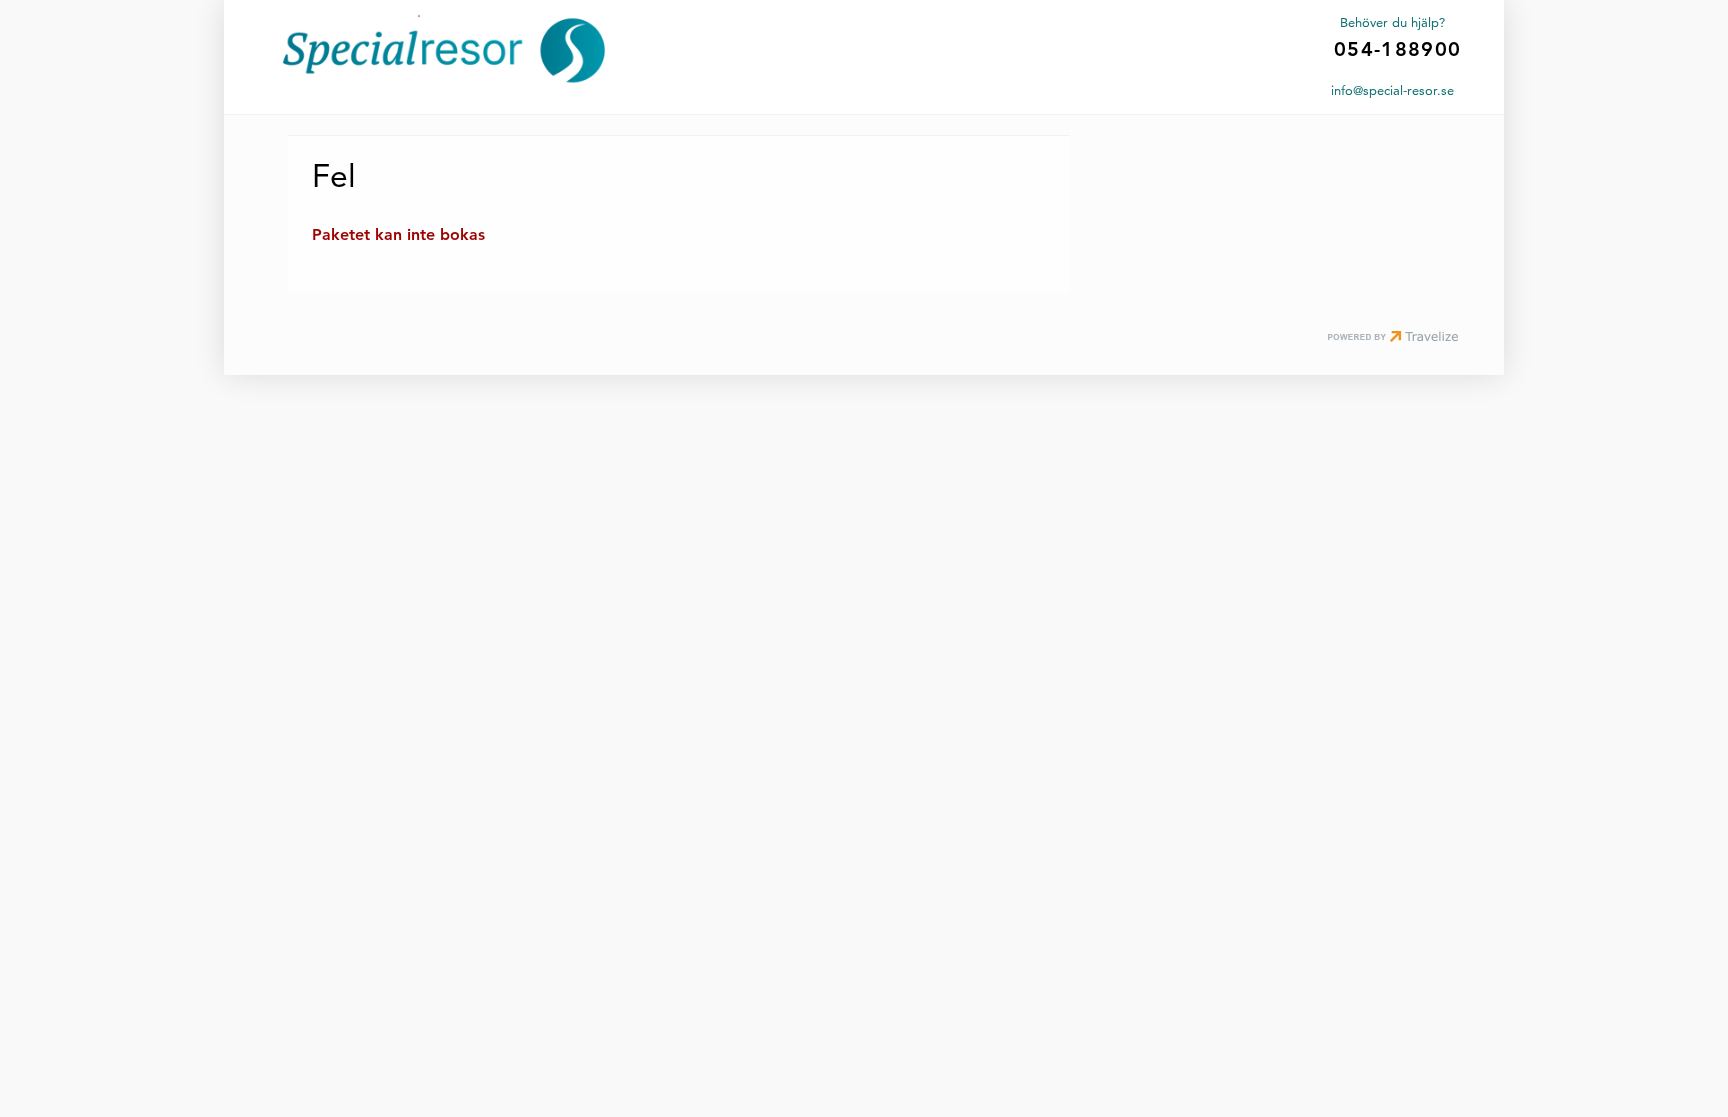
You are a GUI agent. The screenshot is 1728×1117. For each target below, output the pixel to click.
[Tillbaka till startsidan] (444, 50)
